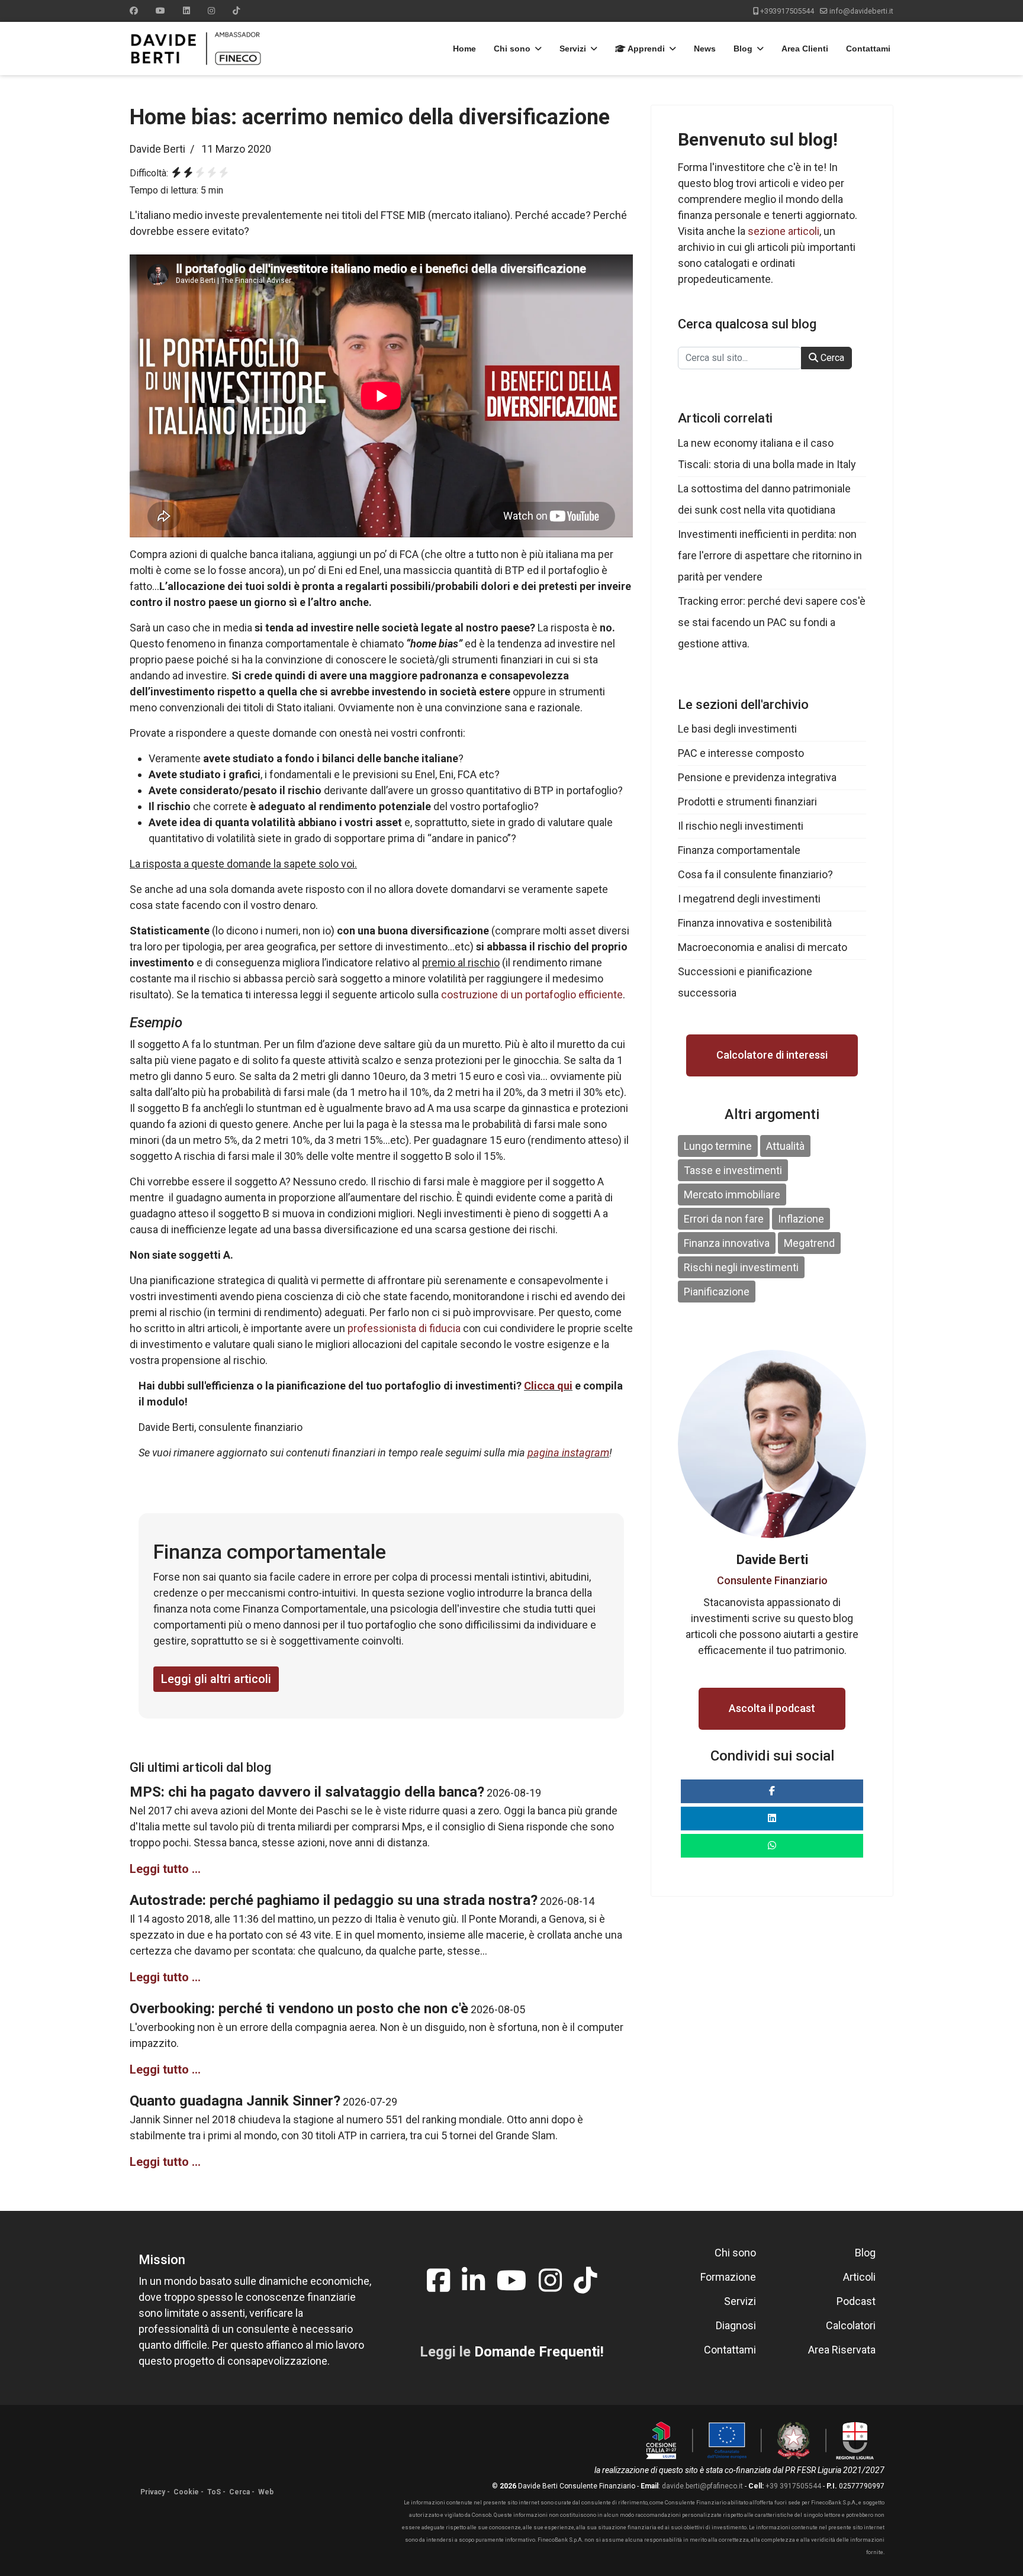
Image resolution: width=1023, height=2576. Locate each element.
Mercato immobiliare (732, 1194)
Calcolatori (851, 2325)
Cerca (831, 358)
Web (266, 2492)
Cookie (186, 2492)
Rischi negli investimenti (741, 1267)
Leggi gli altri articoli (216, 1679)
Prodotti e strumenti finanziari (747, 802)
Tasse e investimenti (733, 1170)
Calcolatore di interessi (772, 1055)
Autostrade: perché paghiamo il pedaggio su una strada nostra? (334, 1900)
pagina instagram (568, 1453)
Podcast (856, 2301)
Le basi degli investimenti (737, 729)
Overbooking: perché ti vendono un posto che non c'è (299, 2008)
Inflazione (801, 1219)
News (705, 49)
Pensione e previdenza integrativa (757, 777)
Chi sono (512, 49)
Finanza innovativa (727, 1243)
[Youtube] (160, 11)
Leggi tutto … (165, 1869)
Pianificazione (717, 1292)
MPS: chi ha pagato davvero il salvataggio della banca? (307, 1792)
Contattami (868, 49)
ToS (214, 2492)
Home (464, 49)
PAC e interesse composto (741, 753)
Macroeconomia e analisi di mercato (763, 947)
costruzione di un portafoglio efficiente (532, 994)
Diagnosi (736, 2325)
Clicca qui (548, 1386)
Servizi (573, 49)
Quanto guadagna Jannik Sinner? (235, 2101)
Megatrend (809, 1243)
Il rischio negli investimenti (741, 826)
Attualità (785, 1146)
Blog (743, 49)
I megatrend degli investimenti (749, 899)
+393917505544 (787, 11)
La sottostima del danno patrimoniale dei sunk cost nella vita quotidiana (764, 499)
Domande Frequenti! (539, 2352)
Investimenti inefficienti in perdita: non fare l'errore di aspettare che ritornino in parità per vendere (770, 555)
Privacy (153, 2492)
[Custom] (236, 11)
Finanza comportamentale (739, 850)
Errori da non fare (724, 1219)
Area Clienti (805, 49)
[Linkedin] (186, 11)
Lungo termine (718, 1146)
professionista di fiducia (404, 1328)
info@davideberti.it (861, 11)
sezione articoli (784, 231)
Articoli (859, 2277)
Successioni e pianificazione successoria (745, 982)
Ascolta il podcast (772, 1708)
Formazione (728, 2277)
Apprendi (645, 49)
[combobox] (740, 358)
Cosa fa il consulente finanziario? (755, 874)
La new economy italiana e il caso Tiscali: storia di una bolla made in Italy (767, 454)
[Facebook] (134, 11)
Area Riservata (842, 2350)
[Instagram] (211, 11)
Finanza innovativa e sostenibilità (755, 923)
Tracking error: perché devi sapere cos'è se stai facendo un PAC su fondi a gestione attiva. (772, 622)
